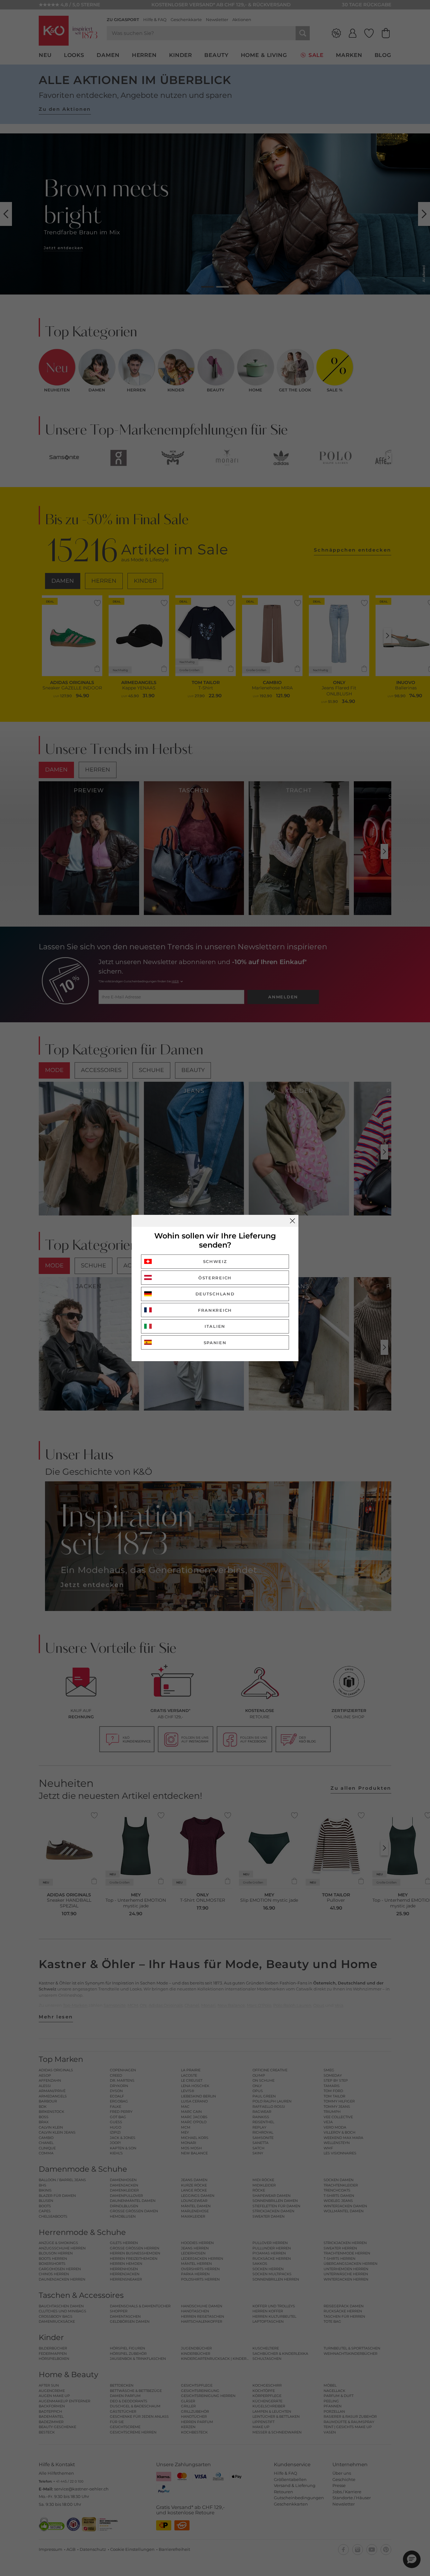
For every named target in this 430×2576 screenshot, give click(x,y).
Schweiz (215, 1261)
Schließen (292, 1221)
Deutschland (215, 1294)
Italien (215, 1326)
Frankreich (215, 1310)
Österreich (215, 1278)
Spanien (215, 1343)
